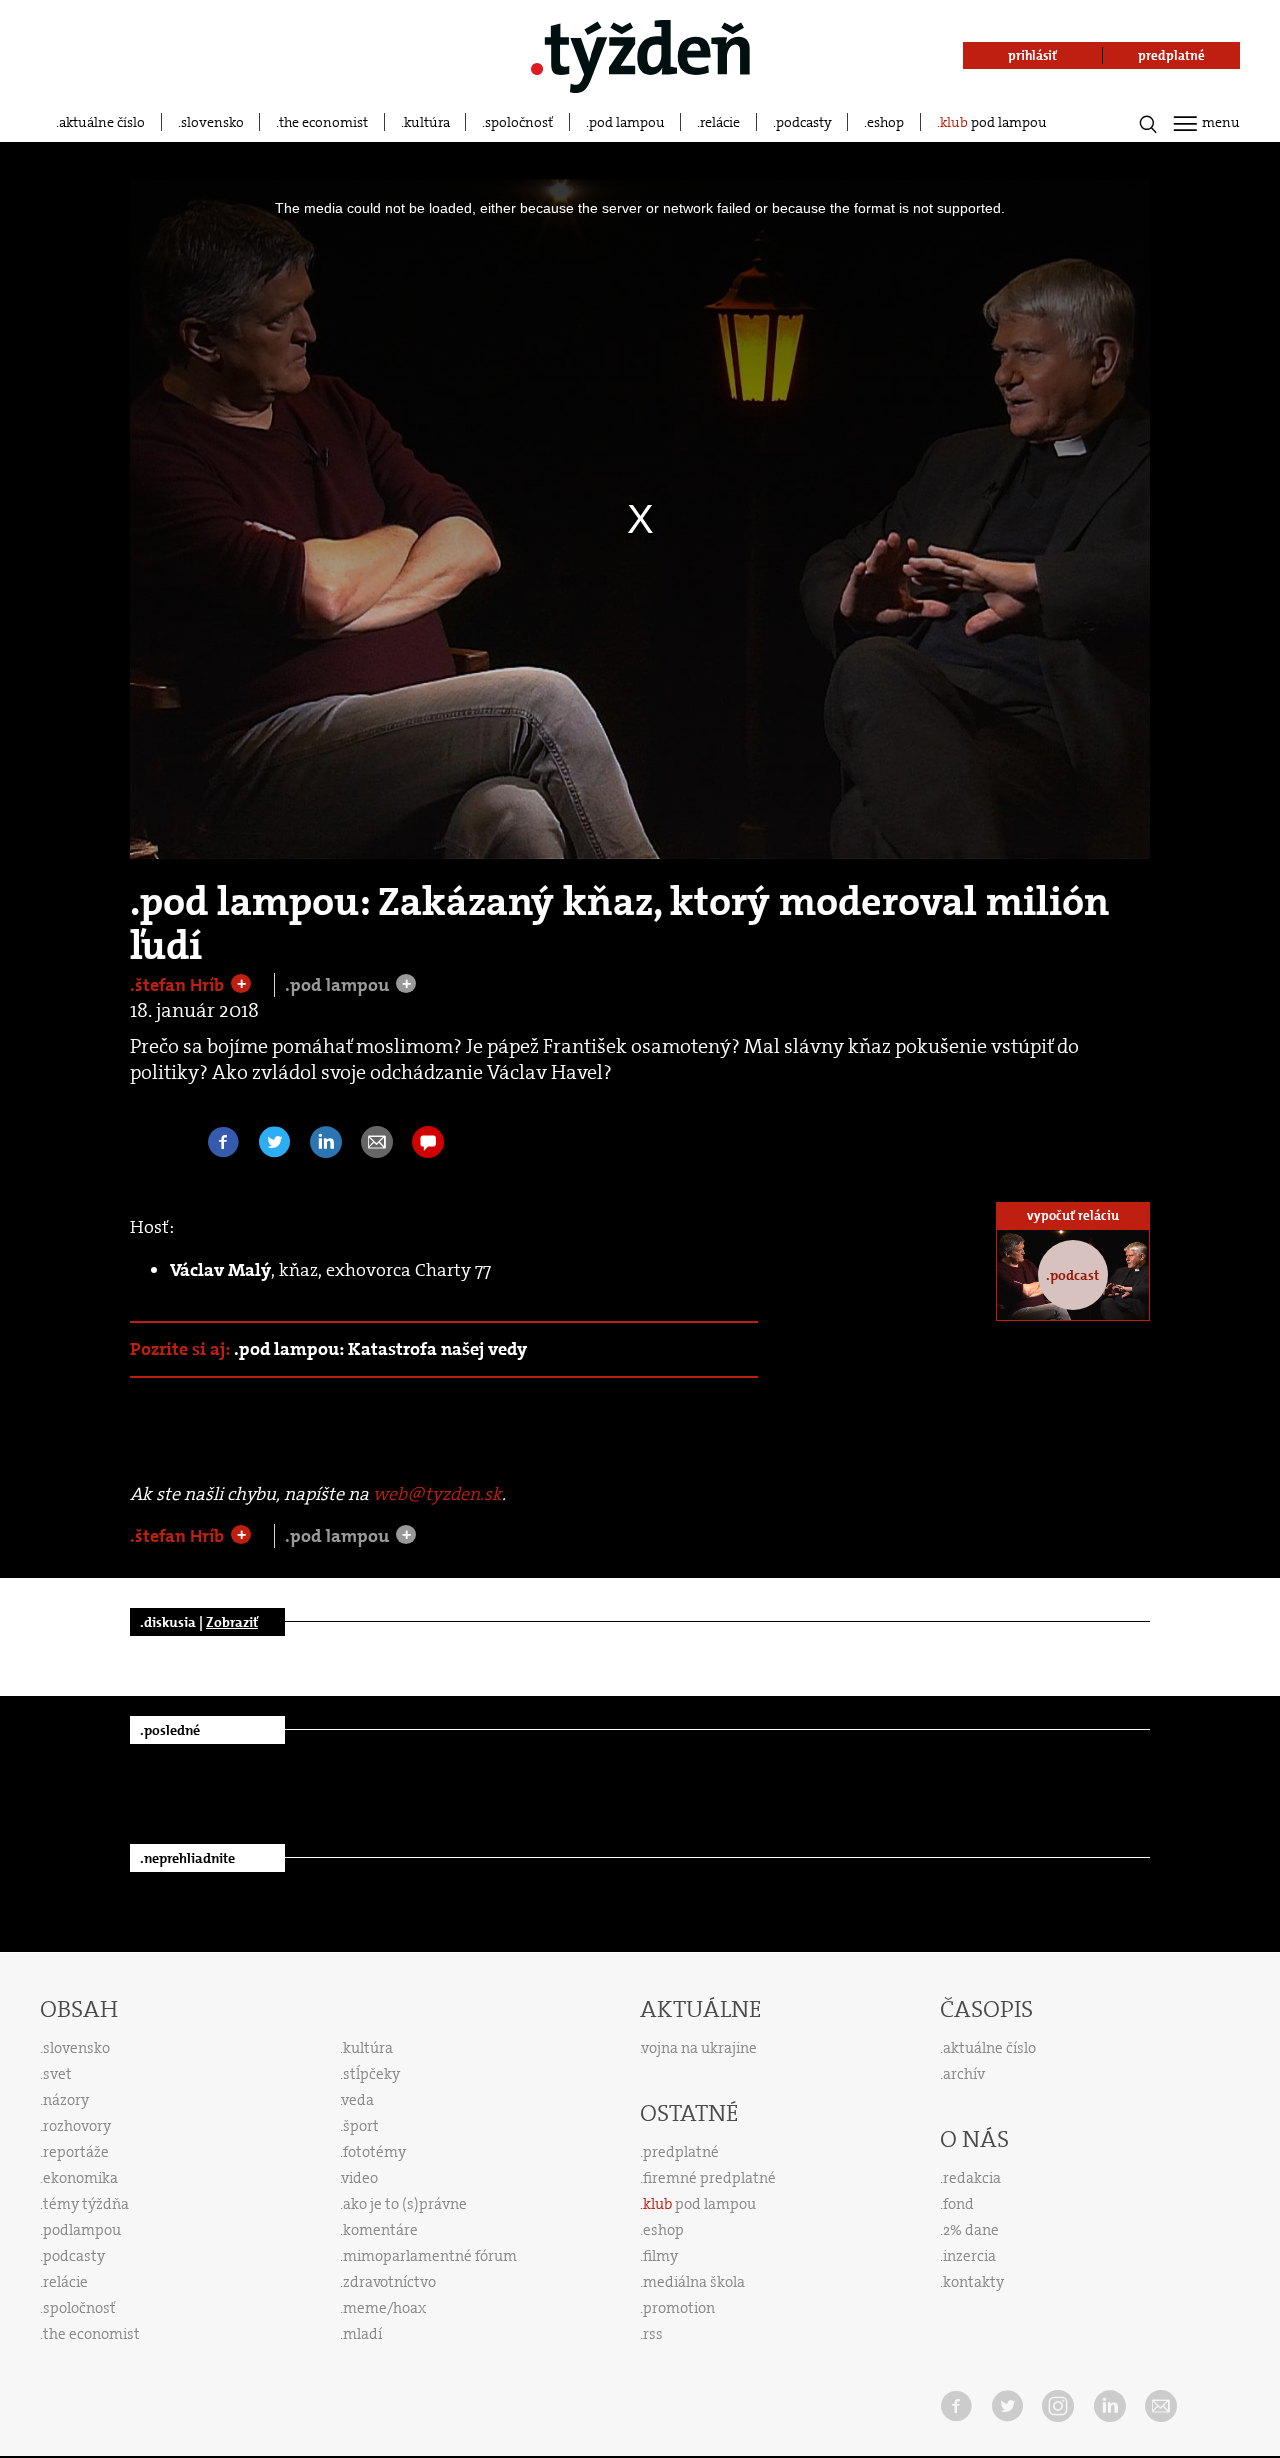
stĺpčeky (371, 2074)
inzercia (969, 2256)
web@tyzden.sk (437, 1494)
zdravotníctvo (389, 2282)
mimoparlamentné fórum (430, 2256)
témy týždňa (86, 2204)
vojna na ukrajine (699, 2048)
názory (66, 2100)
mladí (362, 2334)
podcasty (804, 122)
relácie (720, 122)
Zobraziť (232, 1622)
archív (964, 2074)
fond (958, 2204)
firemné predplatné (709, 2178)
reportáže (76, 2152)
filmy (660, 2256)
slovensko (212, 122)
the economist (323, 122)
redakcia (972, 2178)
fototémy (374, 2152)
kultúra (427, 122)
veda (358, 2100)
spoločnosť (519, 122)
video (360, 2178)
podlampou (82, 2230)
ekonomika (80, 2178)
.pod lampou (339, 985)
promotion (679, 2308)
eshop (885, 122)
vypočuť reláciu (1073, 1215)
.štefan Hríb (179, 985)
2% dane (971, 2230)
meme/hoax (384, 2308)
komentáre (380, 2230)
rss (653, 2334)
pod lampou (627, 122)
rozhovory (77, 2126)
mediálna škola (694, 2282)
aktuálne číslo (102, 122)
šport (361, 2126)
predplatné (681, 2152)
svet (57, 2074)
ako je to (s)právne (405, 2204)
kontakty (973, 2282)
